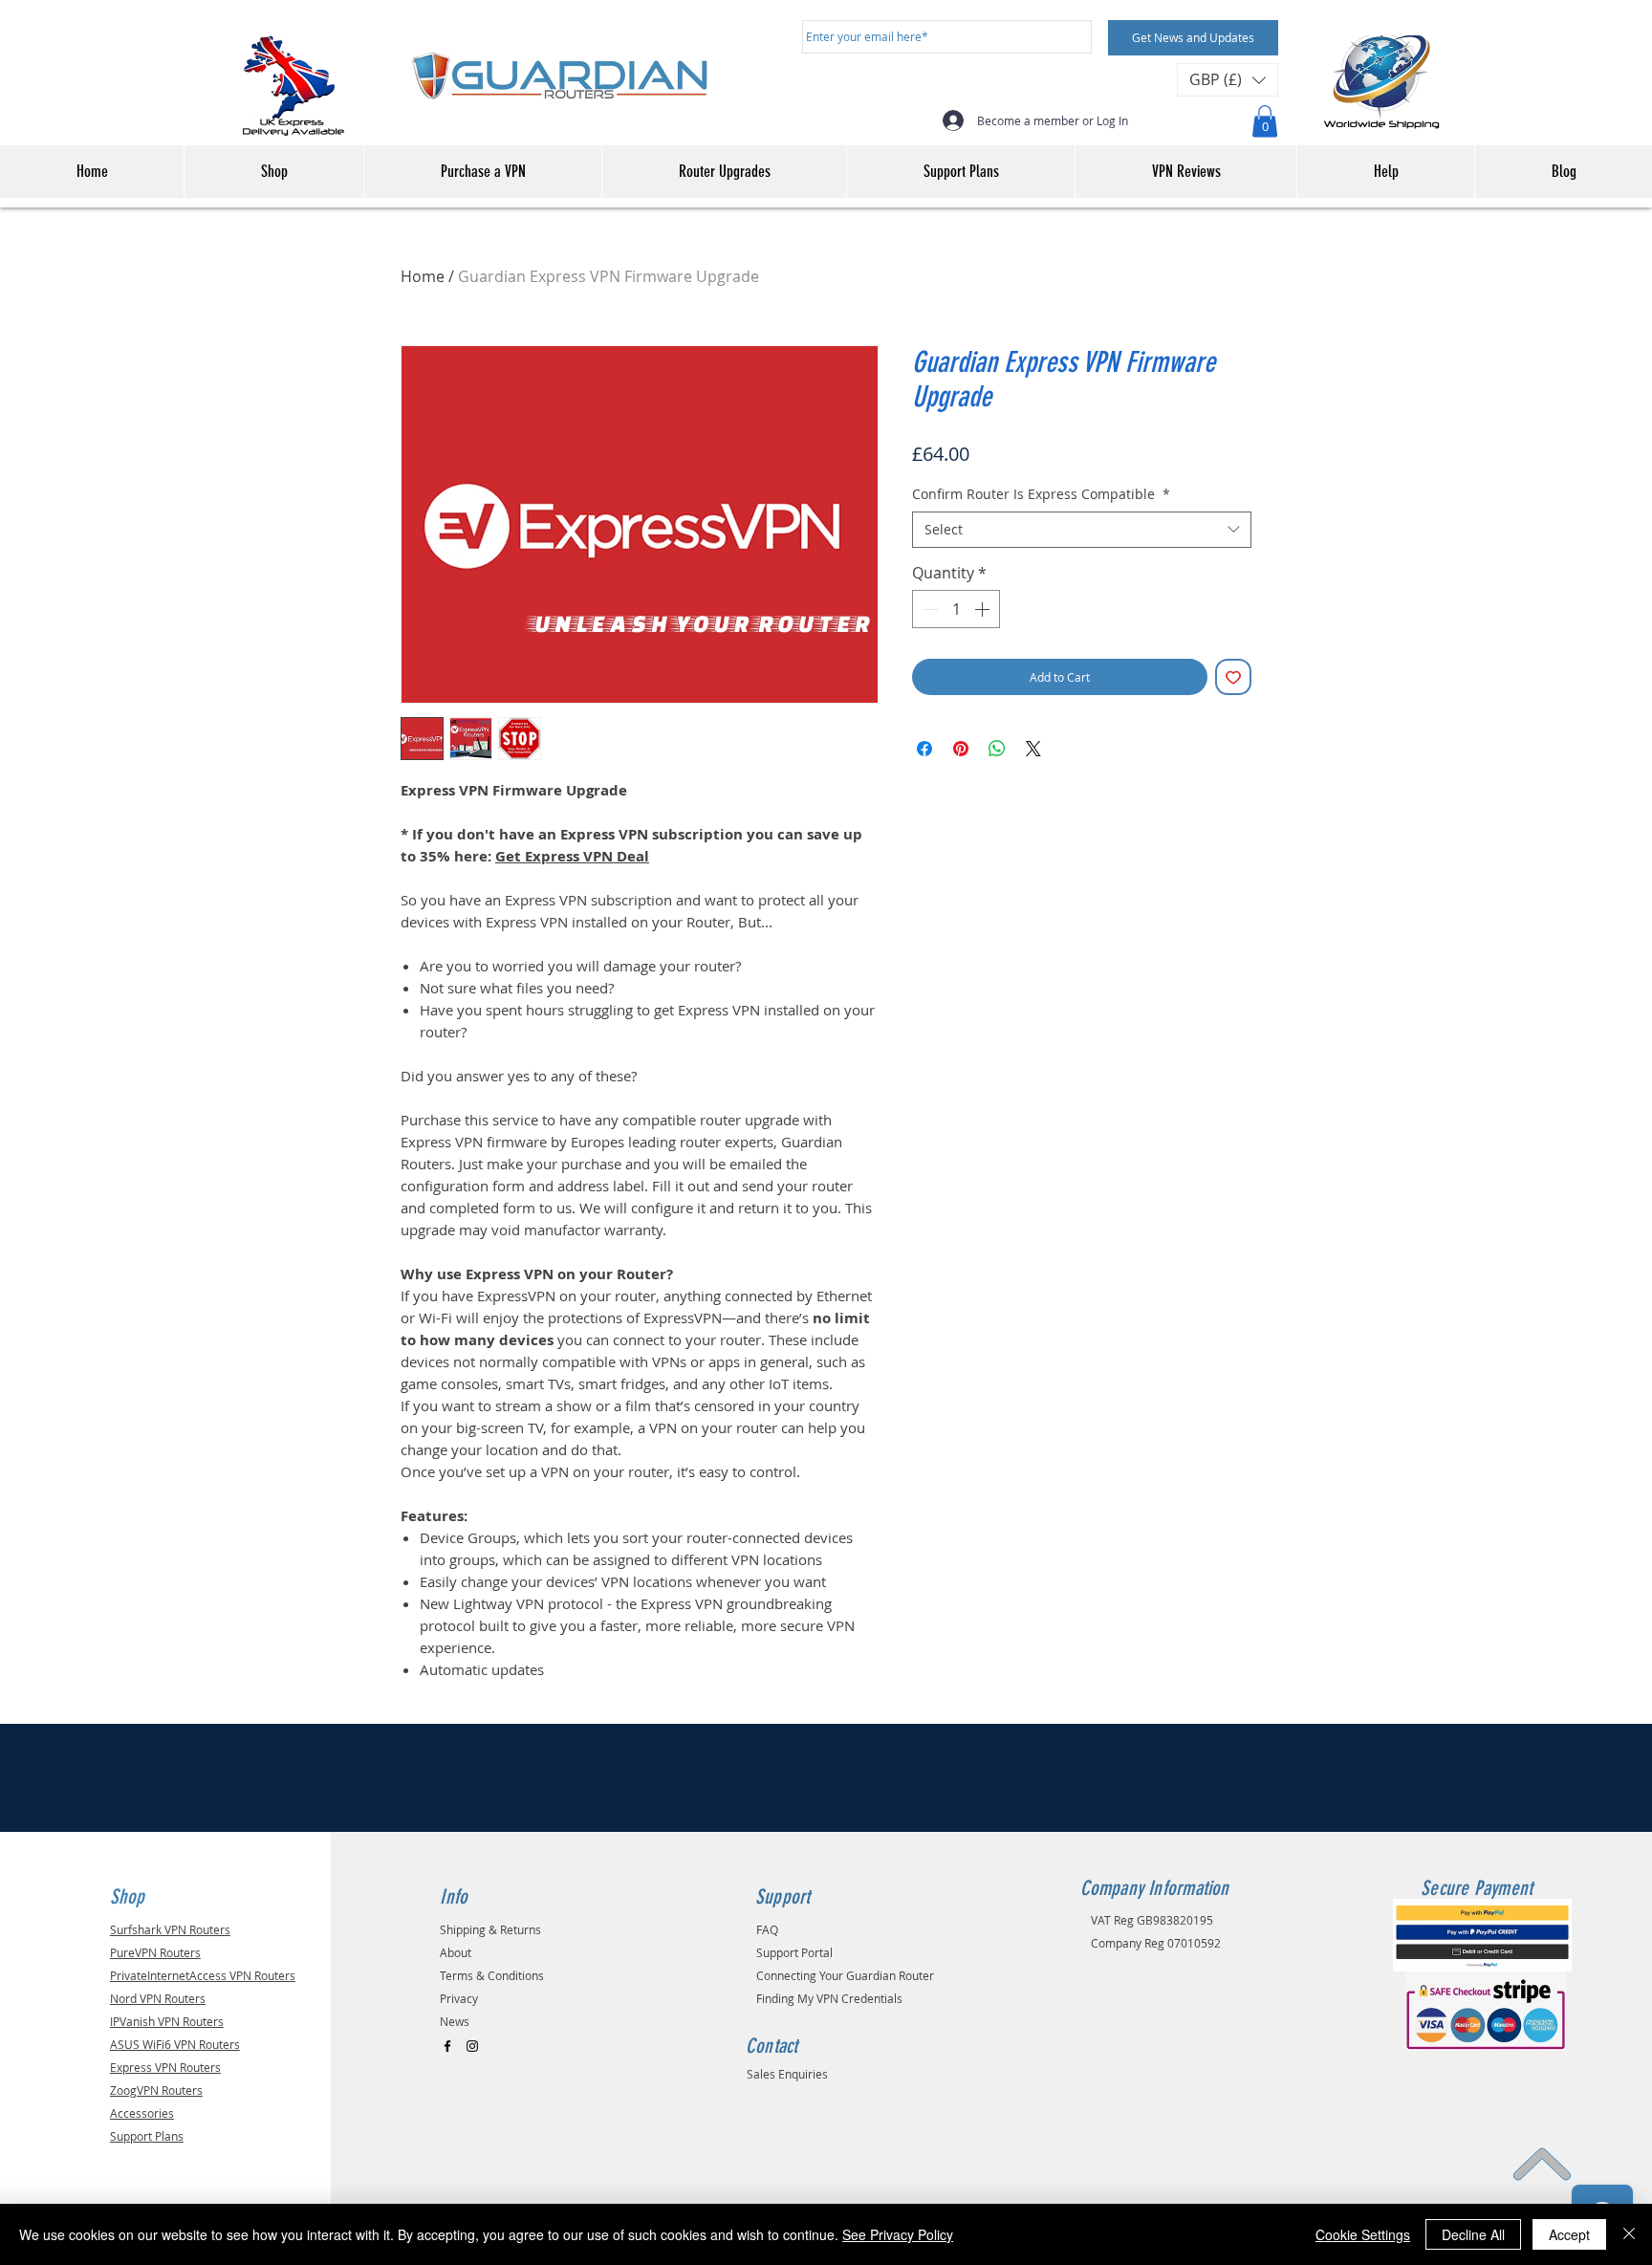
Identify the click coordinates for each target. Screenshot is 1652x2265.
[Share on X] (1033, 749)
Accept (1569, 2234)
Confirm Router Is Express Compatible (1041, 494)
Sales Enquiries (787, 2074)
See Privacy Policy (898, 2234)
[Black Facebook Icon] (447, 2046)
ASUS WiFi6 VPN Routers (175, 2044)
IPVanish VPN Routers (167, 2021)
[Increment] (984, 609)
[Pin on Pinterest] (961, 749)
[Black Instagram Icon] (472, 2046)
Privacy (459, 1998)
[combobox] (1082, 530)
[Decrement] (928, 609)
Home (423, 276)
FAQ (767, 1929)
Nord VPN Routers (158, 1998)
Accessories (142, 2113)
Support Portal (794, 1952)
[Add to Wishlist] (1233, 677)
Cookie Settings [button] (1363, 2234)
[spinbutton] (956, 609)
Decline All (1473, 2234)
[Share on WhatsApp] (997, 749)
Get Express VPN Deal (572, 856)
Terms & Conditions (492, 1975)
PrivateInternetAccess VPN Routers (203, 1975)
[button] (1228, 80)
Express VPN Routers (165, 2067)
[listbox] (1228, 80)
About (456, 1952)
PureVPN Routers (155, 1952)
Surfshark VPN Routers (170, 1929)
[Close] (1629, 2234)
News (455, 2021)
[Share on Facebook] (924, 749)
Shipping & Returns (490, 1929)
